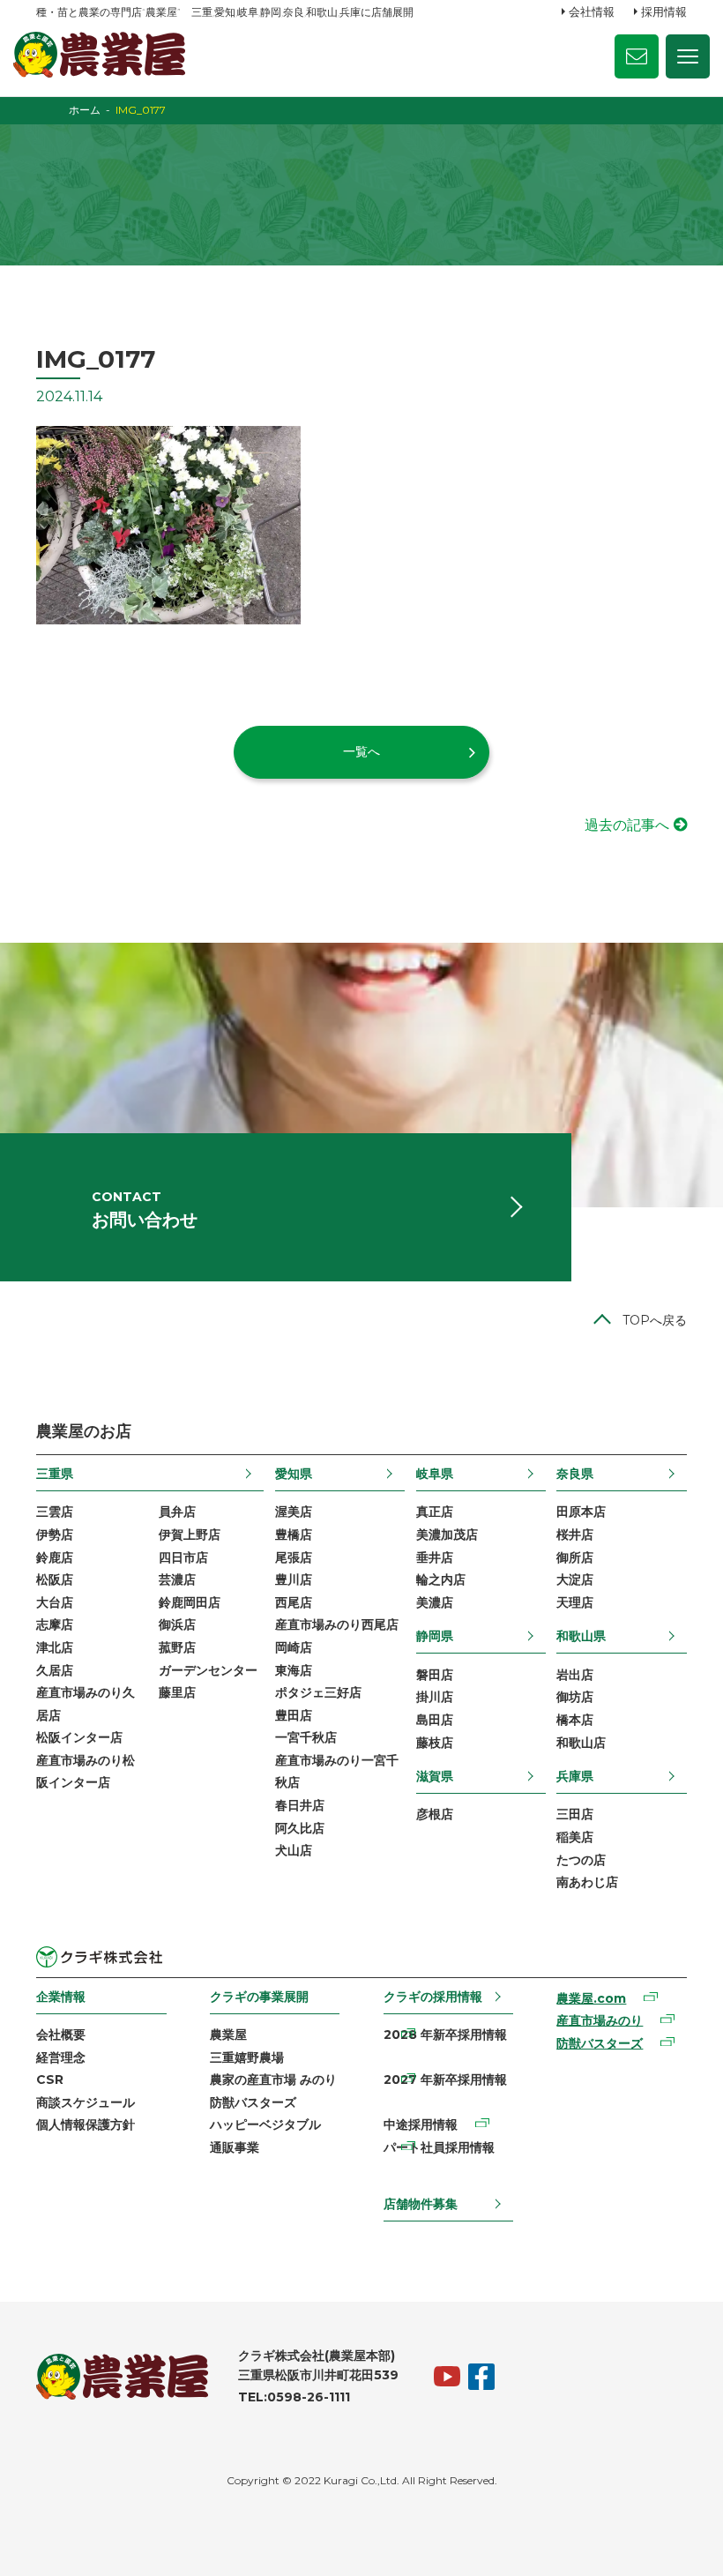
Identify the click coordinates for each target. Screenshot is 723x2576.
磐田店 (435, 1675)
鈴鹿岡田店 (190, 1602)
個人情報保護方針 (86, 2124)
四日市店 (183, 1557)
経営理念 (61, 2057)
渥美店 (294, 1512)
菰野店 (177, 1647)
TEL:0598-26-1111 (294, 2397)
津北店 (55, 1647)
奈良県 (575, 1474)
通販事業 (235, 2147)
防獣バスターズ (253, 2102)
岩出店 (575, 1675)
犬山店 (294, 1850)
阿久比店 (300, 1828)
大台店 (55, 1602)
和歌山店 (581, 1743)
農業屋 (228, 2035)
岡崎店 (294, 1647)
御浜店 (177, 1624)
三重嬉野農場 (247, 2057)
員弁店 (177, 1512)
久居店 (55, 1670)
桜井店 (575, 1534)
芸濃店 (177, 1579)
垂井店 (435, 1557)
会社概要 (61, 2035)
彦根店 (435, 1814)
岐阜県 (435, 1474)
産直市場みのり (600, 2020)
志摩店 (55, 1624)
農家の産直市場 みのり (273, 2079)
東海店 (294, 1670)
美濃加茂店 (447, 1534)
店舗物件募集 (421, 2204)
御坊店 (575, 1697)
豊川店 (294, 1579)
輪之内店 (441, 1579)
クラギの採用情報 (433, 1997)
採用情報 (664, 11)
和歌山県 (581, 1636)
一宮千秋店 (306, 1737)
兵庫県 (575, 1776)
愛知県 (294, 1474)
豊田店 (294, 1715)
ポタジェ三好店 (318, 1692)
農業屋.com (591, 1998)
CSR (50, 2079)
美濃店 (435, 1602)
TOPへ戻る (655, 1320)
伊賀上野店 (190, 1534)
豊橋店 (294, 1534)
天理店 (575, 1602)
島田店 (435, 1720)
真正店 (435, 1512)
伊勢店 (55, 1534)
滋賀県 (435, 1776)
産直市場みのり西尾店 (337, 1624)
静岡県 (435, 1636)
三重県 (55, 1474)
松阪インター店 (79, 1737)
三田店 (575, 1814)
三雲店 (55, 1512)
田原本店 (581, 1512)
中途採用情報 (421, 2124)
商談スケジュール (86, 2102)
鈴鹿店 (55, 1557)
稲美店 (575, 1837)
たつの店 (581, 1860)
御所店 (575, 1557)
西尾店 (294, 1602)
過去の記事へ (627, 825)
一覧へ (361, 751)
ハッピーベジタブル (265, 2124)
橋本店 (575, 1720)
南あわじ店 (587, 1882)
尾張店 (294, 1557)
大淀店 (575, 1579)
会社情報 (592, 11)
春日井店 (300, 1805)
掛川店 (435, 1697)
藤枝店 (435, 1743)
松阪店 (55, 1579)
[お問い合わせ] (637, 56)
